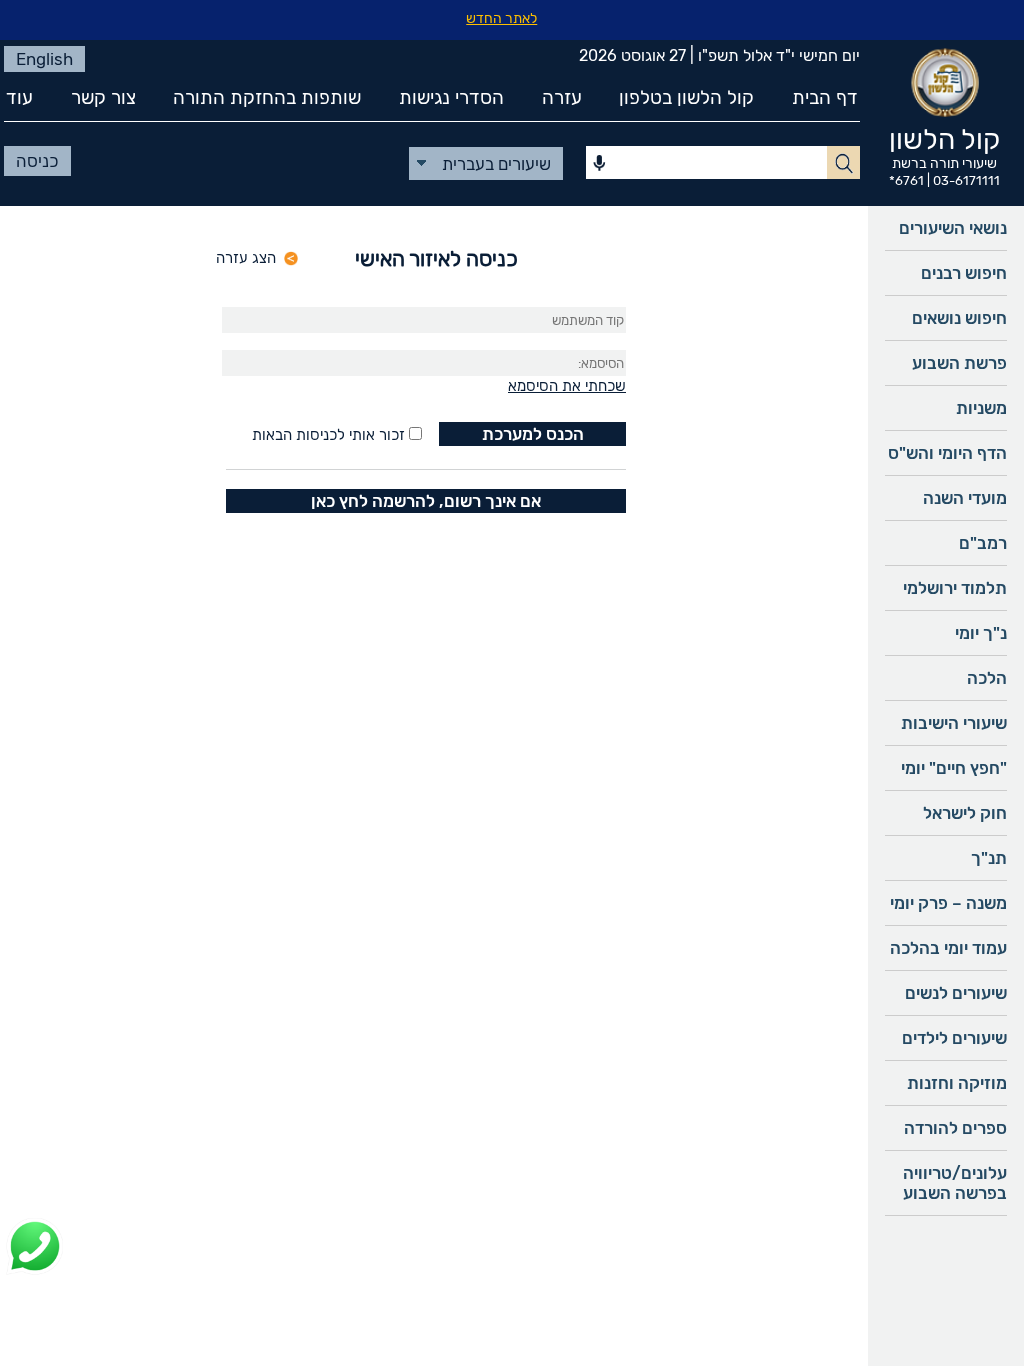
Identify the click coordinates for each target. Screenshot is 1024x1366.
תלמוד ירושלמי (955, 588)
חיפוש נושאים (959, 318)
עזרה (562, 97)
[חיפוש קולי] (599, 163)
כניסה (37, 161)
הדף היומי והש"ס (947, 453)
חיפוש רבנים (964, 273)
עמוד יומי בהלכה (948, 948)
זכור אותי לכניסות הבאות (328, 435)
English (44, 59)
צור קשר (103, 97)
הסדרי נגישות (451, 97)
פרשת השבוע (959, 363)
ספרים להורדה (955, 1128)
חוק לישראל (965, 813)
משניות (981, 408)
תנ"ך (989, 858)
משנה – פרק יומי (948, 903)
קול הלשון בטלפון (686, 97)
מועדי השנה (965, 498)
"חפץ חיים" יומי (954, 768)
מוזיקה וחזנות (957, 1083)
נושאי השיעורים (953, 228)
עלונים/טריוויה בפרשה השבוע (955, 1183)
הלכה (987, 678)
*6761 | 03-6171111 (944, 180)
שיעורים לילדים (954, 1038)
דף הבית (825, 97)
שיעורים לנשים (956, 993)
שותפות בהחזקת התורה (267, 97)
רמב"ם (983, 543)
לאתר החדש (501, 18)
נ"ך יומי (981, 633)
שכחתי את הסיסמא (567, 386)
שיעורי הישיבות (954, 723)
